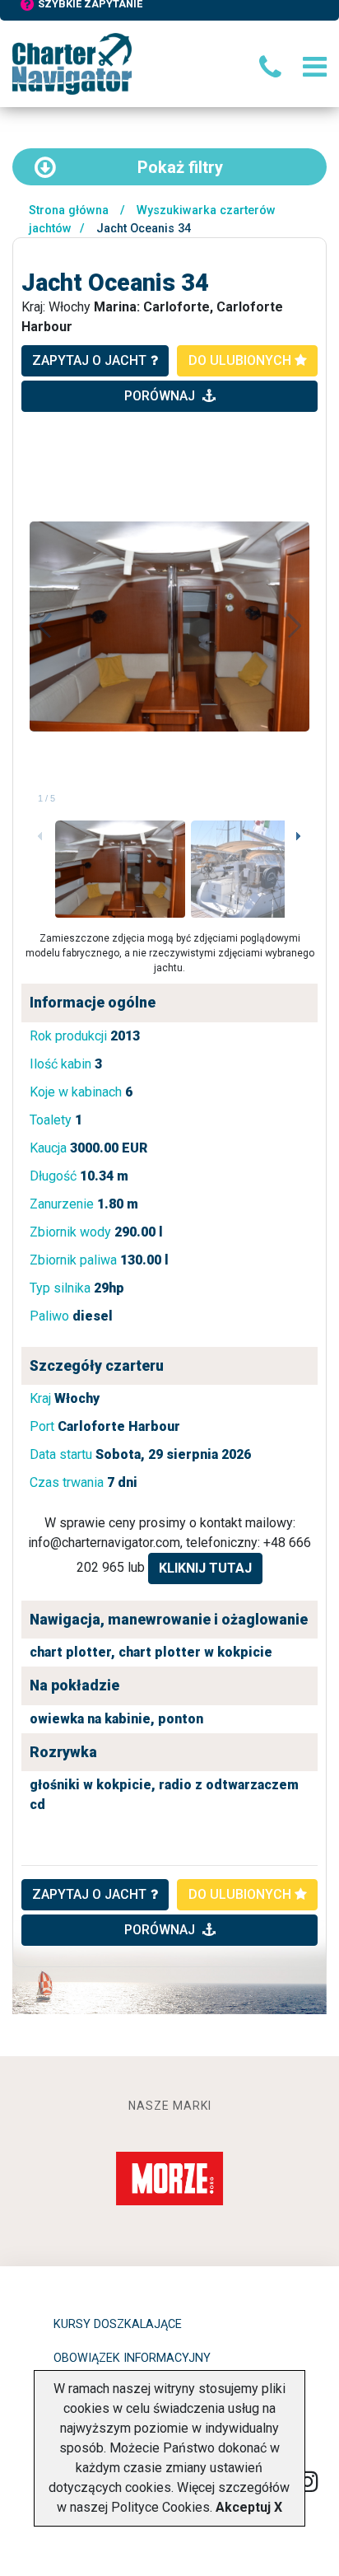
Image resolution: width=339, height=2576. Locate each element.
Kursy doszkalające (118, 2324)
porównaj (161, 396)
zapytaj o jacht (89, 360)
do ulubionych (241, 360)
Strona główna (69, 210)
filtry (180, 167)
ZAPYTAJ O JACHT (89, 1894)
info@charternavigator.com (104, 1543)
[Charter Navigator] (72, 63)
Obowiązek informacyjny (132, 2358)
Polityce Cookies (160, 2507)
